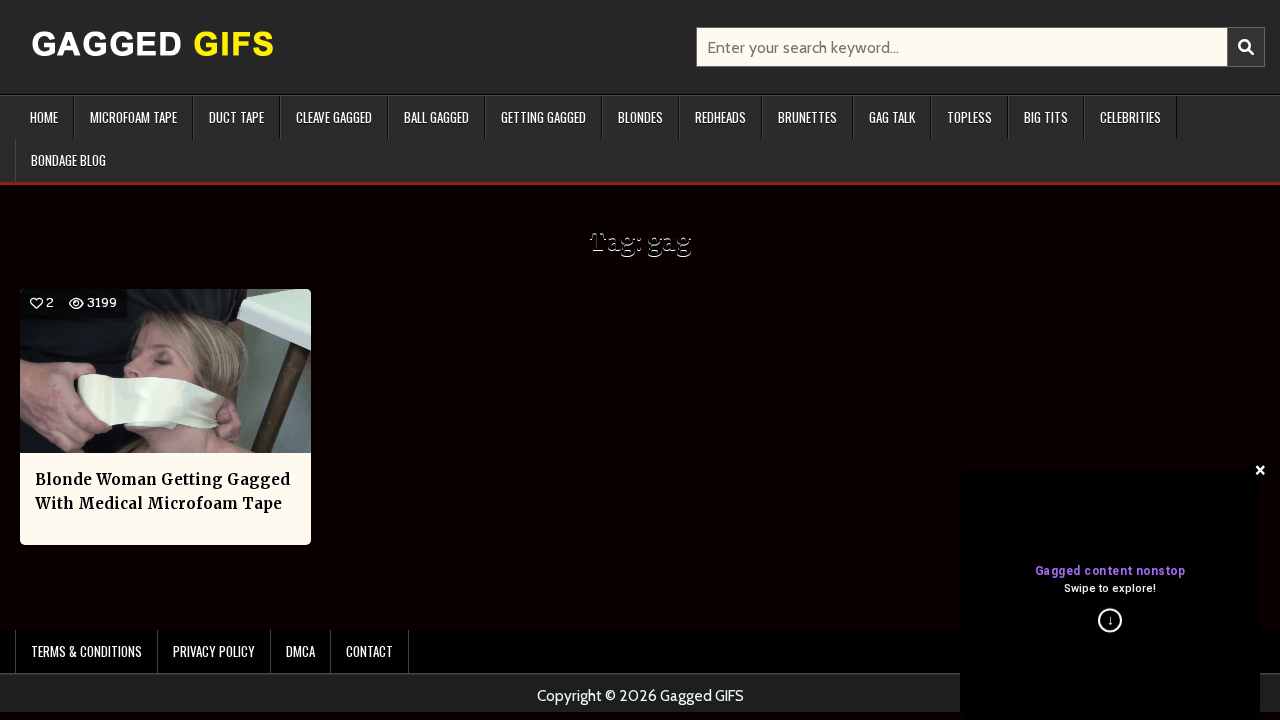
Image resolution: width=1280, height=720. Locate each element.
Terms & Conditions (86, 651)
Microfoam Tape (133, 117)
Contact (369, 651)
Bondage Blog (68, 160)
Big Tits (1046, 117)
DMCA (300, 651)
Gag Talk (892, 117)
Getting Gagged (543, 117)
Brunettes (807, 117)
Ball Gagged (436, 117)
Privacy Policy (214, 651)
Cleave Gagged (334, 117)
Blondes (640, 117)
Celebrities (1130, 117)
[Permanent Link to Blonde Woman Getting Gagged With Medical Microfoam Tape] (165, 371)
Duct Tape (236, 117)
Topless (969, 117)
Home (44, 117)
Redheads (720, 117)
